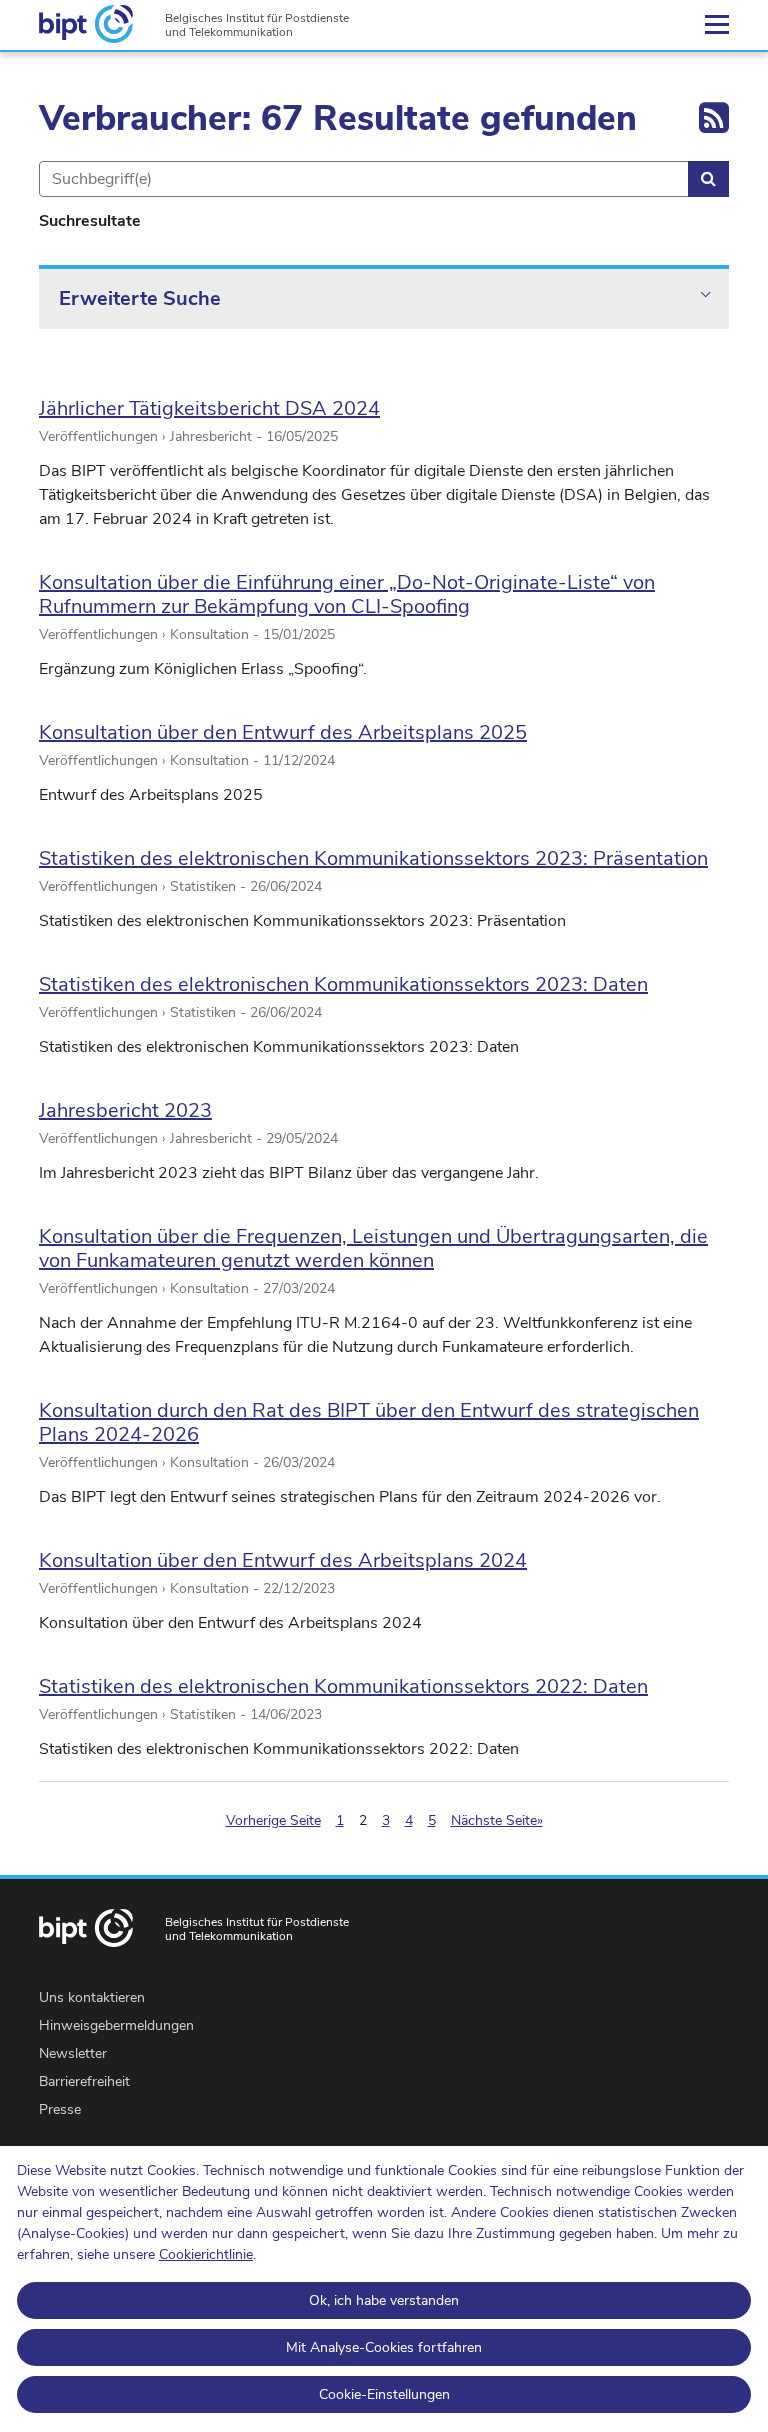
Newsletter (73, 2053)
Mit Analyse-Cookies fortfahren (384, 2347)
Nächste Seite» (497, 1820)
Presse (60, 2109)
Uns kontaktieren (92, 1997)
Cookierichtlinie (206, 2254)
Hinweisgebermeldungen (116, 2025)
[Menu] (717, 25)
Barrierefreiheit (84, 2081)
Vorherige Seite (273, 1820)
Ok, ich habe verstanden (384, 2300)
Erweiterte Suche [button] (140, 298)
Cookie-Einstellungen (384, 2394)
